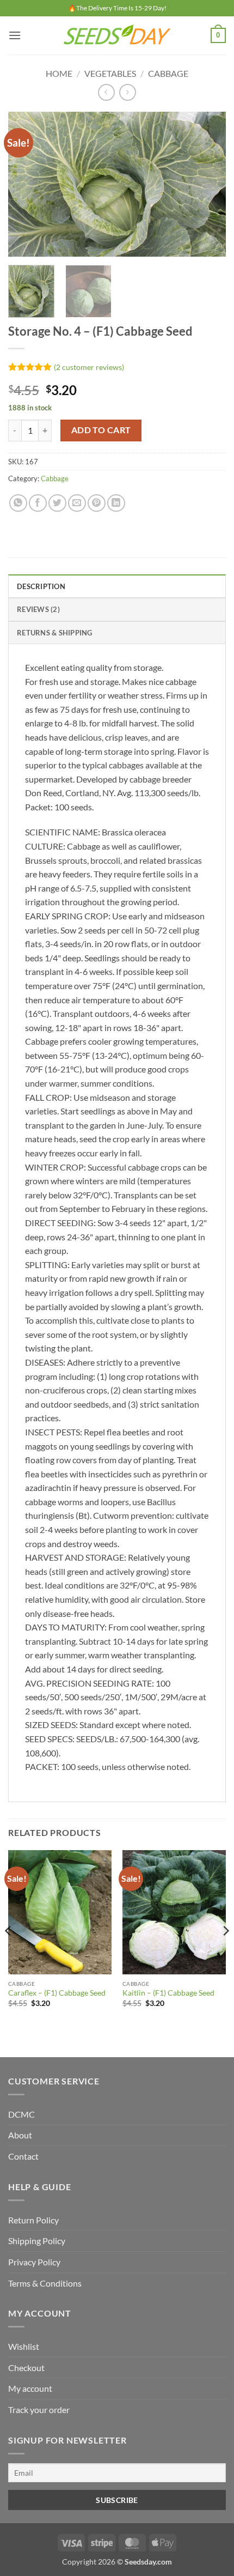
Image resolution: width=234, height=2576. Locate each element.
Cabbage (168, 73)
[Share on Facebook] (38, 503)
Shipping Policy (37, 2241)
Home (59, 73)
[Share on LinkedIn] (116, 503)
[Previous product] (128, 92)
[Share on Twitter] (57, 503)
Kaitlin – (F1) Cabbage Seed (168, 1993)
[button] (15, 35)
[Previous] (26, 184)
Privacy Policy (34, 2262)
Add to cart (101, 430)
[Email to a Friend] (77, 503)
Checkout (26, 2368)
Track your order (39, 2410)
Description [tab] (41, 586)
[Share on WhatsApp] (18, 503)
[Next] (208, 184)
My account (30, 2388)
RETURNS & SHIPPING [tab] (55, 633)
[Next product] (106, 92)
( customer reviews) (89, 367)
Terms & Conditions (45, 2283)
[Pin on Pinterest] (97, 503)
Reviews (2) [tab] (38, 609)
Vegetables (110, 73)
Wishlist (24, 2346)
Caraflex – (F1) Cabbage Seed (57, 1993)
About (20, 2135)
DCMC (21, 2114)
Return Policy (33, 2220)
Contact (23, 2156)
